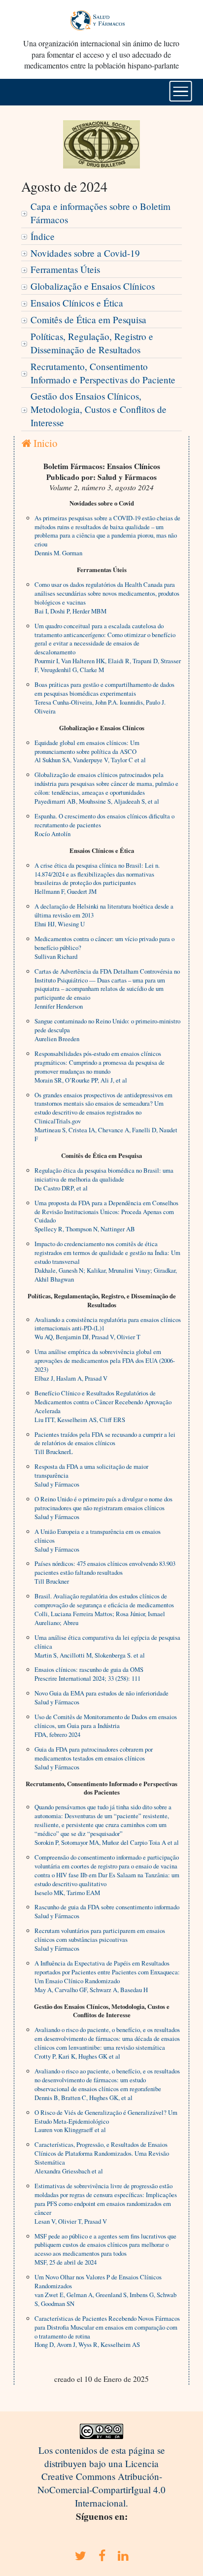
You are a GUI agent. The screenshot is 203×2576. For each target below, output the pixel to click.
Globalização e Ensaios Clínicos (93, 286)
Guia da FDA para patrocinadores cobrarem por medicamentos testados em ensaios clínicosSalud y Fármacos (94, 1758)
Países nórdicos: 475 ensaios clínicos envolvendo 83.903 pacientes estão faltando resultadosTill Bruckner (105, 1572)
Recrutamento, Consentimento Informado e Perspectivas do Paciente (103, 373)
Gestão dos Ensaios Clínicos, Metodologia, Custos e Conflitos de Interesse (99, 409)
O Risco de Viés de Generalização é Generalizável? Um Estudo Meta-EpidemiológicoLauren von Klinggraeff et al (106, 2121)
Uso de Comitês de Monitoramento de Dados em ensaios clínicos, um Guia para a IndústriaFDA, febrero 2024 (106, 1726)
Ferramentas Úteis (65, 269)
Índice (43, 236)
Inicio (44, 443)
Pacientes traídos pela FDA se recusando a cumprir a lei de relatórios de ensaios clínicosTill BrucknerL (105, 1443)
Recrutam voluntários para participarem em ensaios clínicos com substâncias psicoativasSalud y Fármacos (100, 1939)
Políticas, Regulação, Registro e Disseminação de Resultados (92, 343)
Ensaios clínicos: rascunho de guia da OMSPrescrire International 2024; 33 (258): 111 (89, 1674)
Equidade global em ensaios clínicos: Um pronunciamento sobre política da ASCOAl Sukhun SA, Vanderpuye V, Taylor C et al (90, 751)
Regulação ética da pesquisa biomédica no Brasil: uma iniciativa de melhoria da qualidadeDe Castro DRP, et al (104, 1179)
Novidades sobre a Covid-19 (85, 253)
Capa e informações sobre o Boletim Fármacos (101, 213)
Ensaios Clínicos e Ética (77, 303)
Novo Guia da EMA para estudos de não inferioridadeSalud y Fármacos (101, 1697)
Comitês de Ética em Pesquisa (88, 320)
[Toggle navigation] (181, 91)
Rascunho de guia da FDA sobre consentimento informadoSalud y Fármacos (107, 1911)
